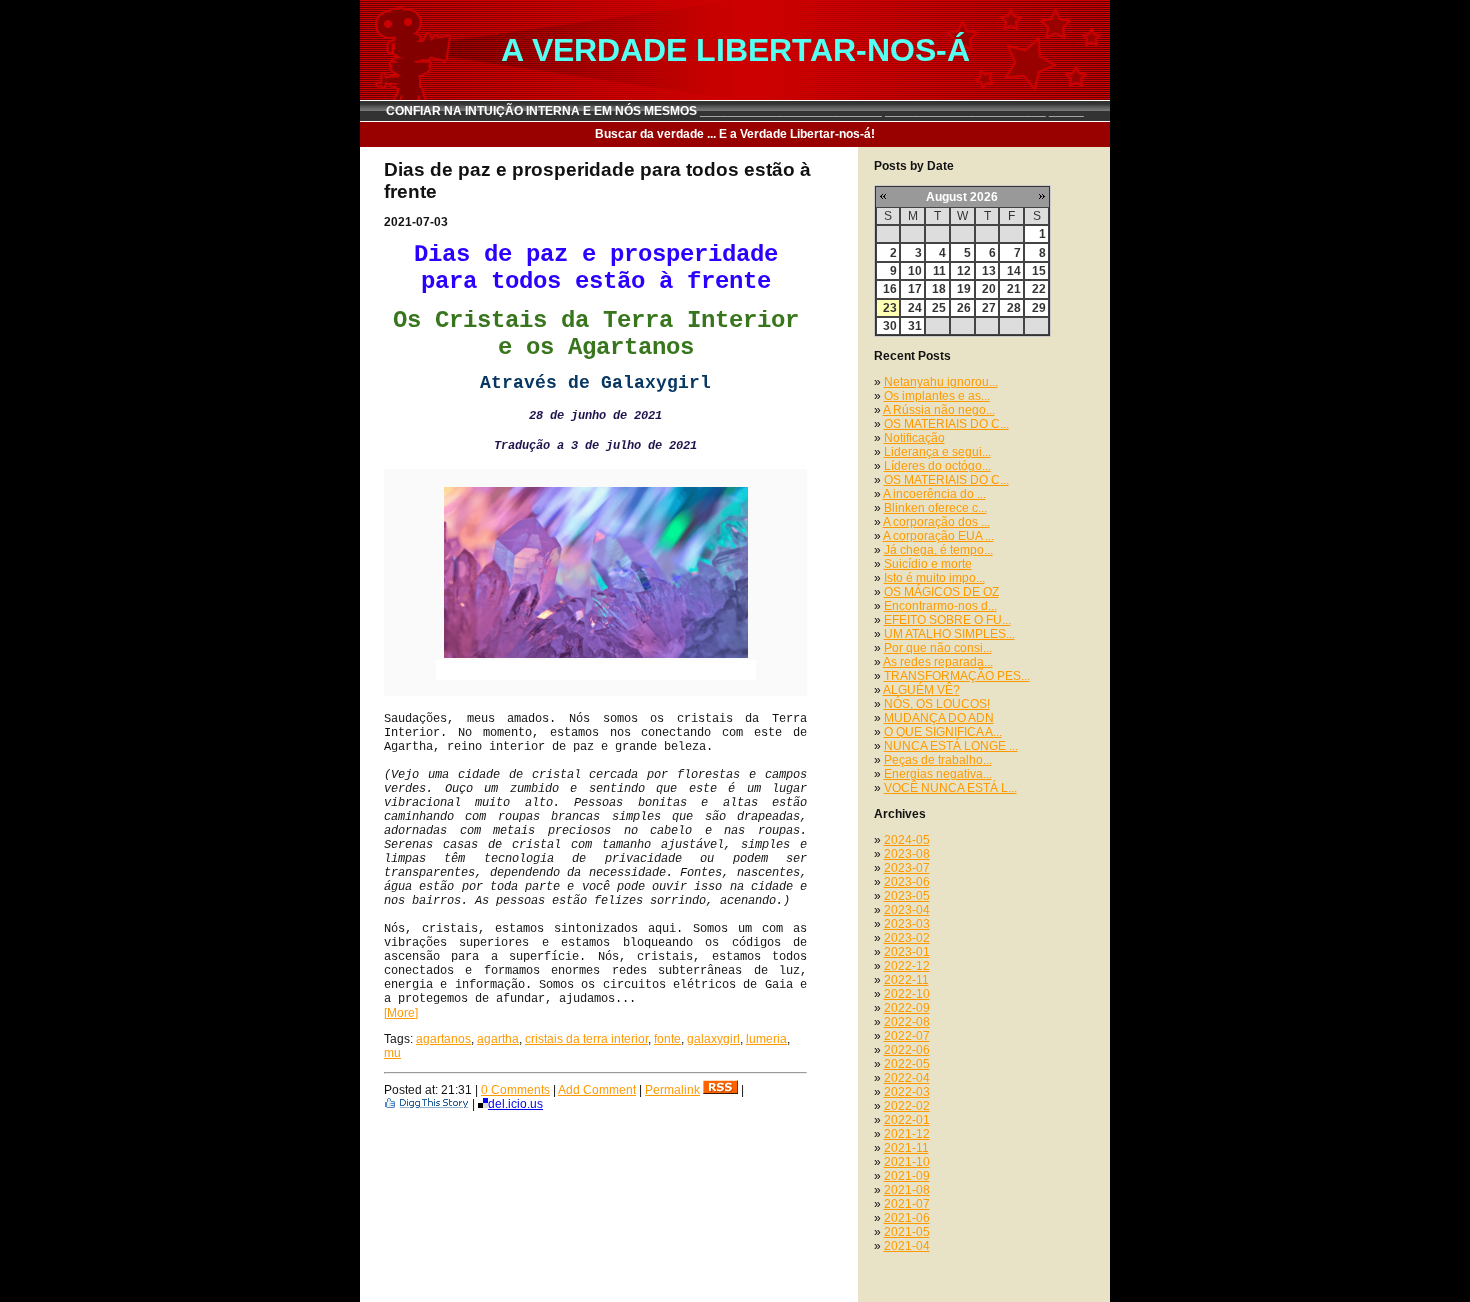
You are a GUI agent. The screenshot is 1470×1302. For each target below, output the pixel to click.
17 (915, 289)
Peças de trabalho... (938, 760)
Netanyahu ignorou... (941, 382)
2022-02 (907, 1106)
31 (915, 326)
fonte (667, 1039)
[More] (401, 1013)
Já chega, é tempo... (938, 550)
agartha (498, 1039)
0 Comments (515, 1090)
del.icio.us (515, 1104)
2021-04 (907, 1246)
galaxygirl (713, 1039)
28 (1014, 308)
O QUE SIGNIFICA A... (943, 732)
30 (890, 326)
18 (939, 289)
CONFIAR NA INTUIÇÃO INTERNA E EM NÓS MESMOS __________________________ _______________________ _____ (735, 111)
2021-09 (907, 1176)
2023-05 (907, 896)
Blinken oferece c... (935, 508)
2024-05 (907, 840)
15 (1039, 271)
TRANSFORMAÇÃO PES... (957, 676)
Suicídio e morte (928, 564)
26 (964, 308)
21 (1014, 289)
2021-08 (907, 1190)
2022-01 (907, 1120)
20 (989, 289)
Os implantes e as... (937, 396)
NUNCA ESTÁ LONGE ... (951, 746)
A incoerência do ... (934, 494)
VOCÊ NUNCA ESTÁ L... (950, 788)
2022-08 (907, 1022)
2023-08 (907, 854)
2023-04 (907, 910)
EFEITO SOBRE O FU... (947, 620)
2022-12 (907, 966)
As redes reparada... (938, 662)
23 (890, 308)
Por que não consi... (938, 648)
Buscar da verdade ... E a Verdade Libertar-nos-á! (735, 134)
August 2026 (962, 197)
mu (392, 1053)
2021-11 (906, 1148)
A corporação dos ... (936, 522)
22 (1039, 289)
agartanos (443, 1039)
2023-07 (907, 868)
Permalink (672, 1090)
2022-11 (906, 980)
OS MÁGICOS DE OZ (941, 592)
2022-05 (907, 1064)
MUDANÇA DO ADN (939, 718)
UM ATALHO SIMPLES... (949, 634)
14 (1014, 271)
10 (915, 271)
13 (989, 271)
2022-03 (907, 1092)
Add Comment (597, 1090)
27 (989, 308)
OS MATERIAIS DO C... (946, 424)
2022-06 (907, 1050)
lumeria (766, 1039)
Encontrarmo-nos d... (940, 606)
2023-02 (907, 938)
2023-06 (907, 882)
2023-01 (907, 952)
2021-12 (907, 1134)
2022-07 (907, 1036)
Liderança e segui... (937, 452)
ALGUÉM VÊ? (921, 690)
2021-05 (907, 1232)
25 (939, 308)
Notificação (914, 438)
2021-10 (907, 1162)
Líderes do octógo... (937, 466)
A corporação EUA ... (938, 536)
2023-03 (907, 924)
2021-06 (907, 1218)
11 (939, 271)
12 (964, 271)
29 (1039, 308)
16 (890, 289)
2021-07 (907, 1204)
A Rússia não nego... (939, 410)
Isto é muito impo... (934, 578)
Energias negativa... (938, 774)
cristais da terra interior (586, 1039)
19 (964, 289)
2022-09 (907, 1008)
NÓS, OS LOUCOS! (937, 704)
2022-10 (907, 994)
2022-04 (907, 1078)
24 (915, 308)
